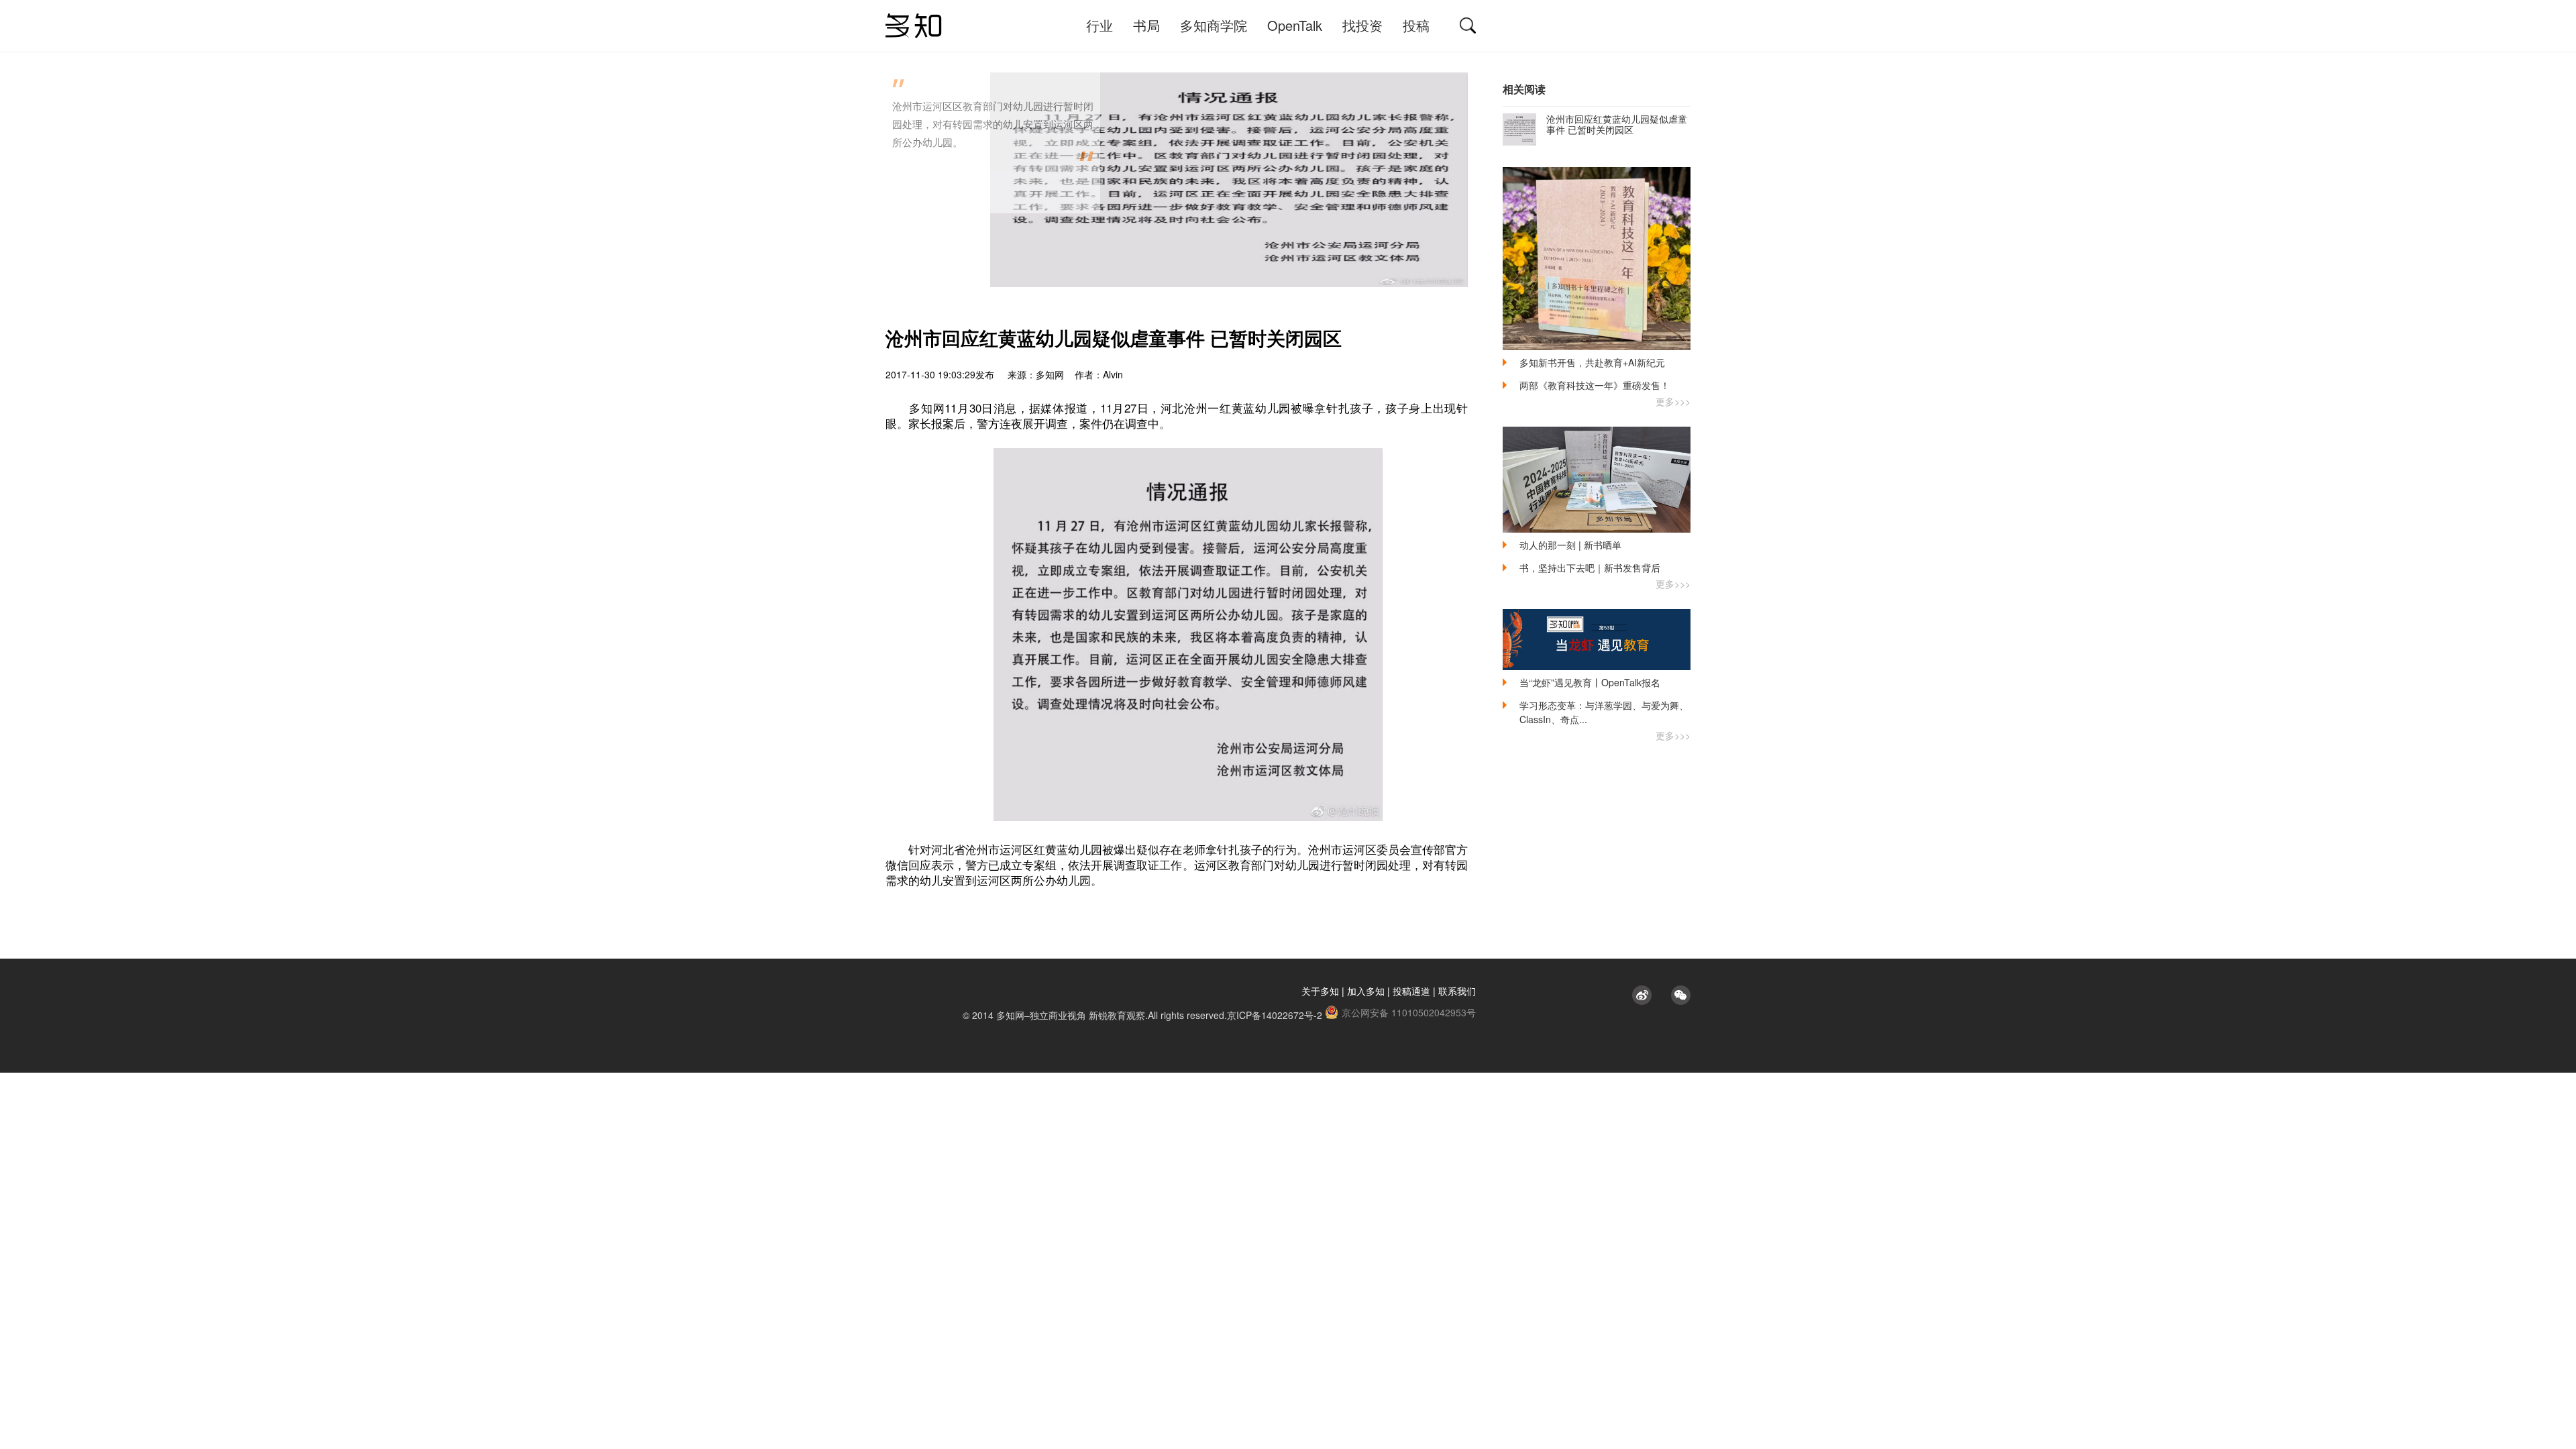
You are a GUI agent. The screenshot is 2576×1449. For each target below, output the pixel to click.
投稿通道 (1411, 991)
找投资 (1362, 25)
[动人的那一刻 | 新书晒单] (1597, 480)
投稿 (1416, 25)
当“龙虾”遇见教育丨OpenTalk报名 (1590, 682)
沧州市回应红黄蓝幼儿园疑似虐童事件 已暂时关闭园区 (1617, 124)
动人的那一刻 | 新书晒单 (1570, 545)
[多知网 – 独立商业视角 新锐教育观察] (914, 26)
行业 (1099, 25)
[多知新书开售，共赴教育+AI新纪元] (1597, 259)
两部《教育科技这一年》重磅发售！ (1595, 385)
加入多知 (1366, 991)
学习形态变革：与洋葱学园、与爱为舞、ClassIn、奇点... (1604, 712)
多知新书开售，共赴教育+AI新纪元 (1592, 362)
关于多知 (1320, 991)
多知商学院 (1214, 25)
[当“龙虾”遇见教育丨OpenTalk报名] (1597, 640)
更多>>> (1673, 401)
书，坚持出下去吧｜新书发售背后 (1590, 568)
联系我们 (1457, 991)
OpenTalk (1295, 25)
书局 (1146, 25)
